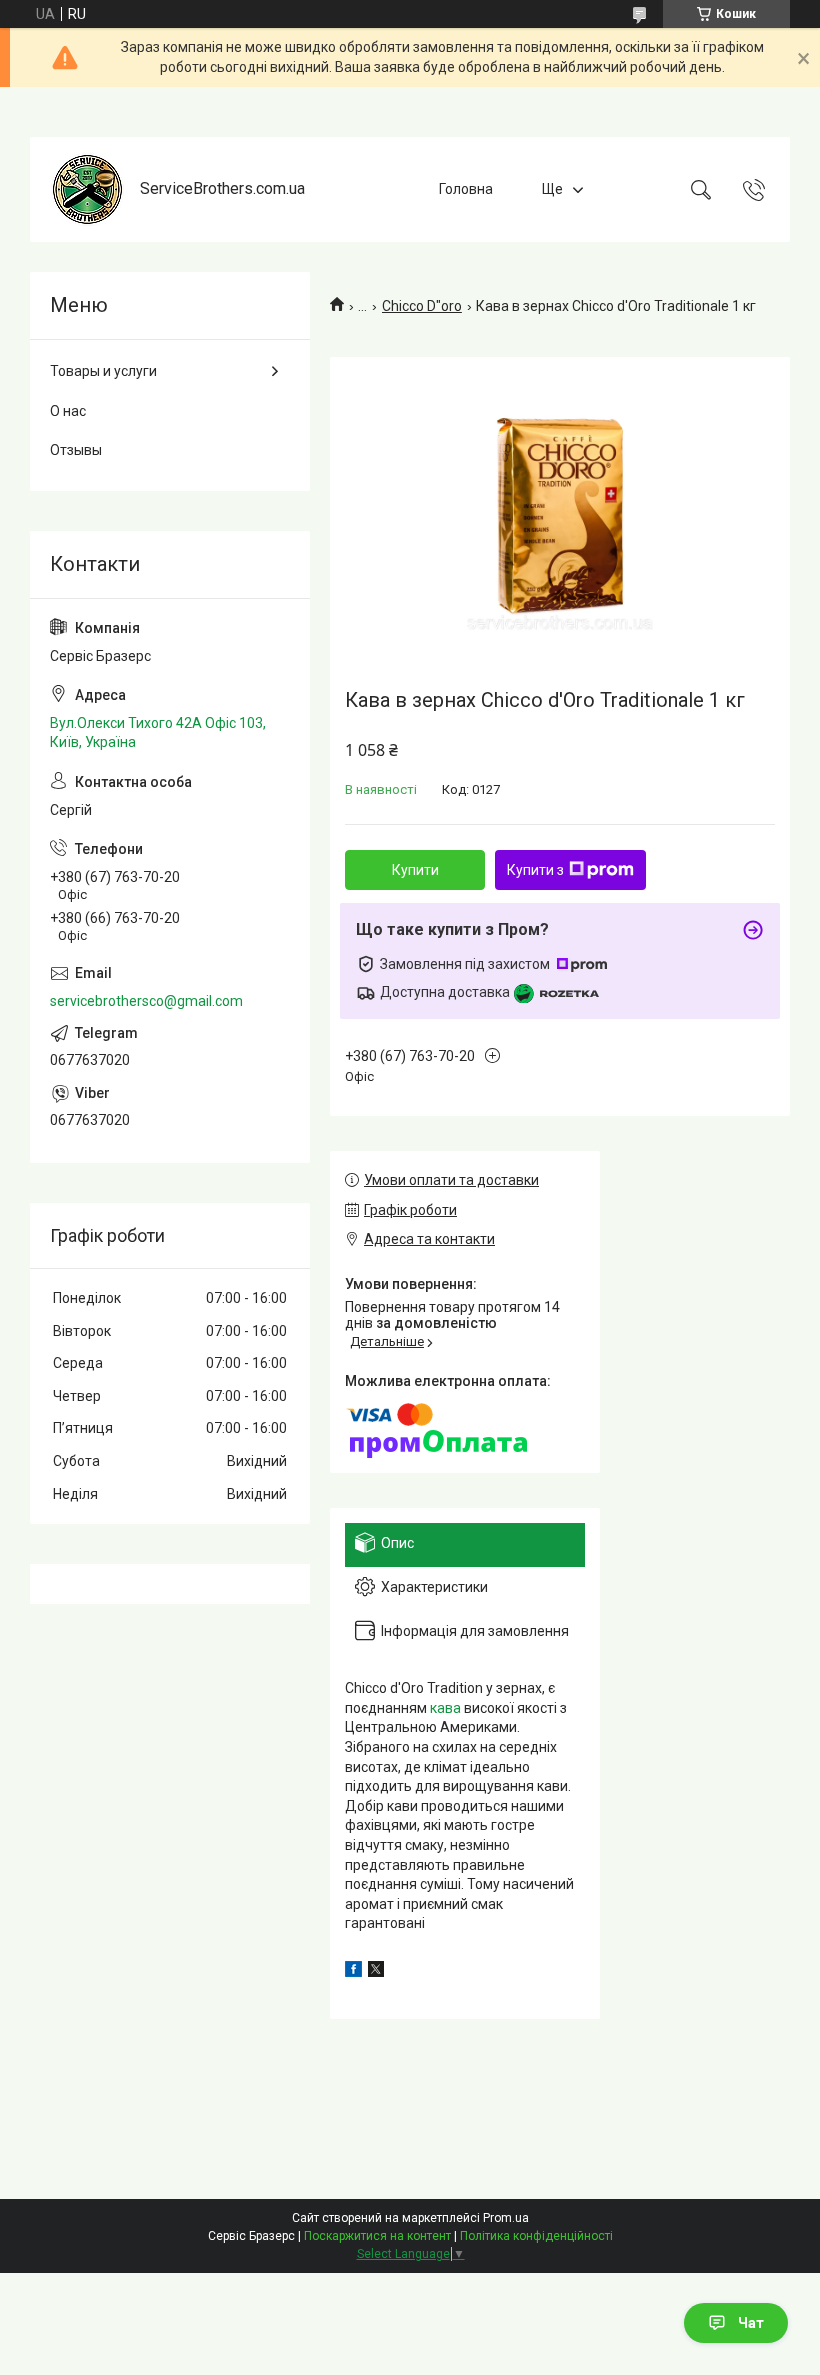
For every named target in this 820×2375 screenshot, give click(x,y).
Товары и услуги (103, 371)
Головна (466, 189)
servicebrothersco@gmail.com (146, 1001)
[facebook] (353, 1972)
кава (445, 1708)
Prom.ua (506, 2218)
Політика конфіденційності (536, 2236)
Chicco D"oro (422, 306)
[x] (376, 1972)
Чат (751, 2323)
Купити (415, 870)
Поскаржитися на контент (377, 2236)
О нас (68, 411)
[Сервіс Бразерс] (87, 189)
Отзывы (76, 450)
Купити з (535, 870)
